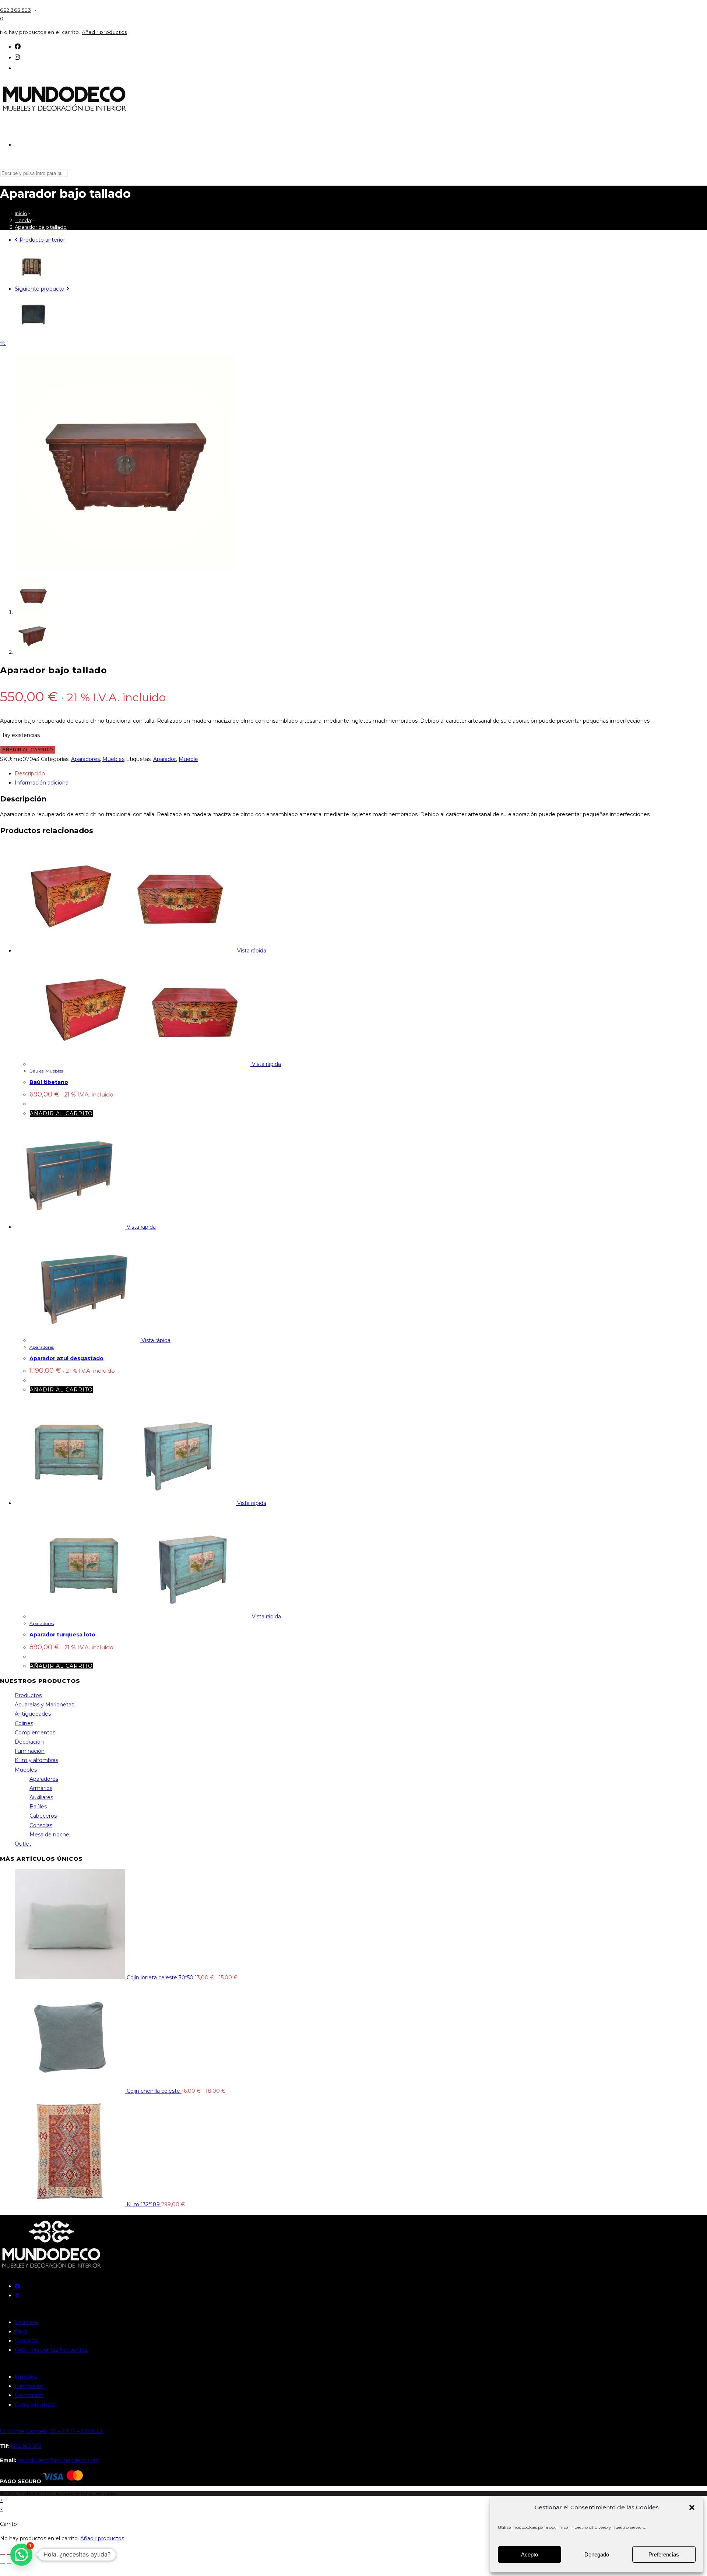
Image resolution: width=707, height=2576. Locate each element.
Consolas (41, 1825)
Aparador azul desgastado (66, 1358)
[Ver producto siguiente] (68, 289)
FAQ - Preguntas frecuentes (51, 2350)
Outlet (23, 1844)
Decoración (29, 1742)
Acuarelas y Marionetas (44, 1705)
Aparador (165, 759)
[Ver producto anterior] (16, 240)
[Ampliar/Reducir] (3, 2555)
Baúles (36, 1071)
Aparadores (85, 759)
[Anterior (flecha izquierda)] (3, 2564)
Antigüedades (33, 1714)
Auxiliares (41, 1797)
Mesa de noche (49, 1835)
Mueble (188, 759)
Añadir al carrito (28, 750)
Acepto (530, 2554)
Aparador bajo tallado (41, 227)
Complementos (35, 1733)
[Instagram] (17, 57)
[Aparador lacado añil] (33, 329)
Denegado (597, 2554)
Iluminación (30, 1751)
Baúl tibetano (49, 1082)
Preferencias (664, 2554)
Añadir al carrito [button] (61, 1113)
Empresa (26, 2322)
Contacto (27, 2341)
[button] (692, 2507)
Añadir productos (104, 32)
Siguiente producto (40, 289)
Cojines (24, 1723)
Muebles (113, 759)
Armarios (41, 1788)
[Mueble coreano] (33, 280)
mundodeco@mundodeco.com (59, 2460)
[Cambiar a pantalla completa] (9, 2555)
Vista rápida (251, 951)
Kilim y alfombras (36, 1760)
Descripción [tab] (30, 773)
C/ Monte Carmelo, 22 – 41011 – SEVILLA (52, 2431)
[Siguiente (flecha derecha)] (9, 2564)
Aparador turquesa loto (62, 1635)
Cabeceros (43, 1816)
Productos (28, 1695)
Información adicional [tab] (42, 783)
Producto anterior (42, 240)
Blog (21, 2331)
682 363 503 (16, 10)
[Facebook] (18, 47)
